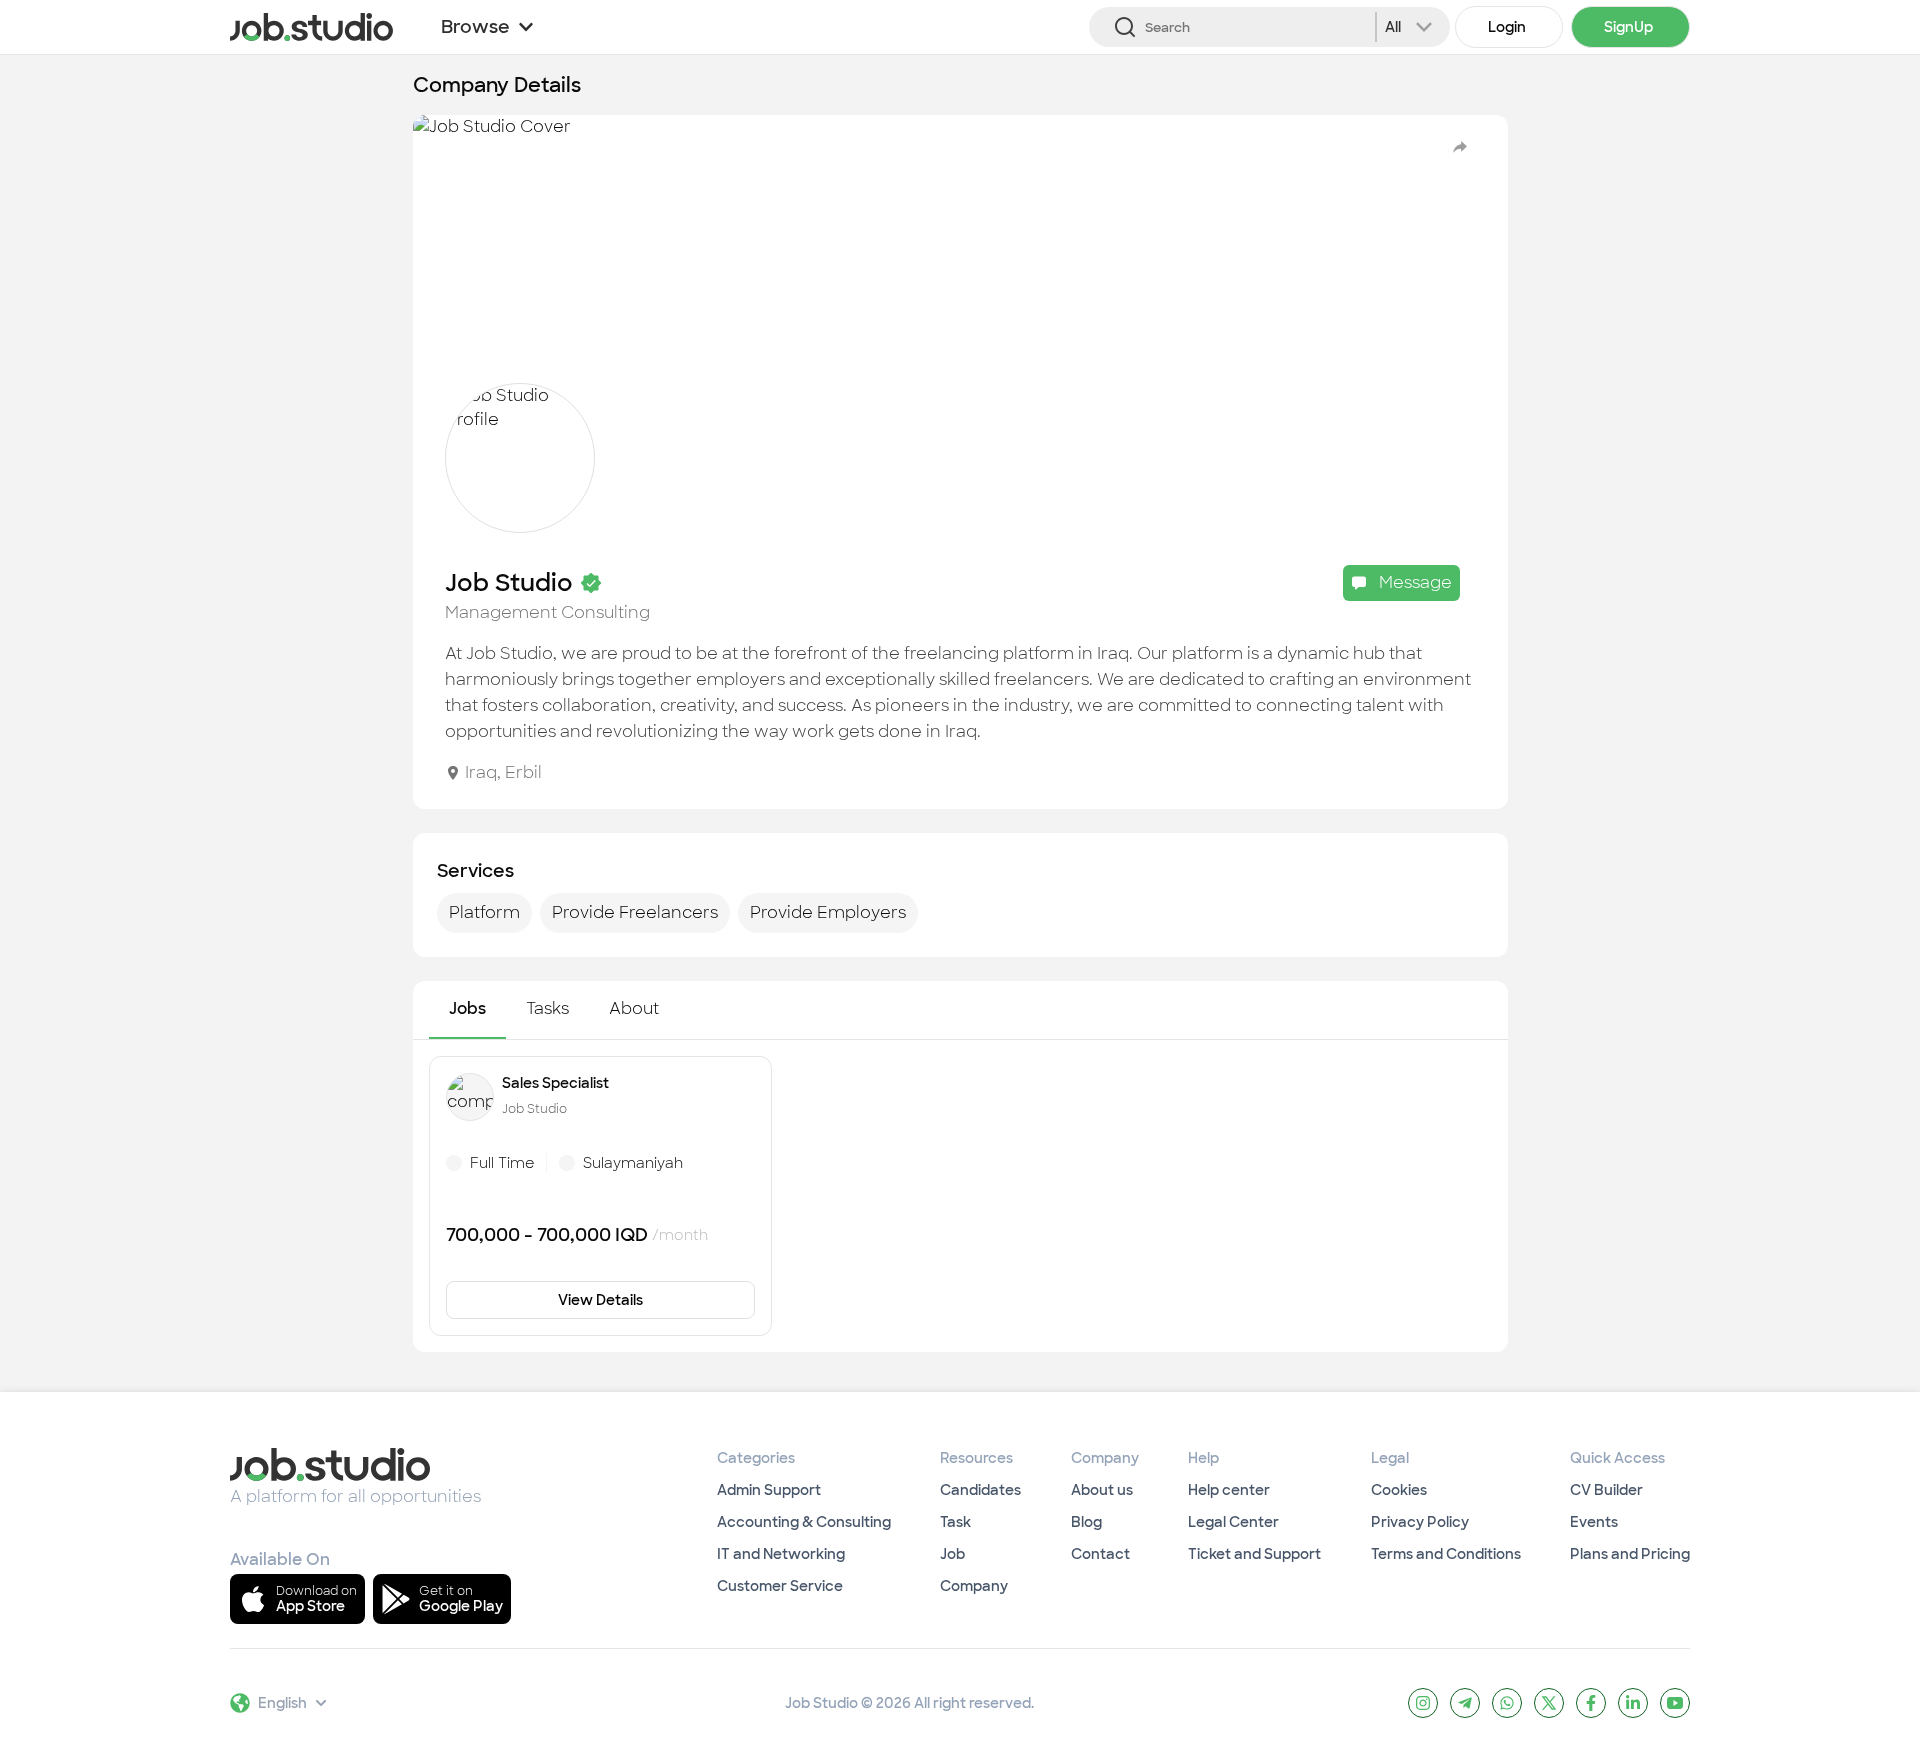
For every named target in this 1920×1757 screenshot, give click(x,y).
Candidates (980, 1490)
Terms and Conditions (1446, 1554)
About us (1102, 1490)
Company (974, 1586)
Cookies (1399, 1490)
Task (955, 1522)
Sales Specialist (555, 1083)
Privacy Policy (1420, 1522)
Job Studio (534, 1109)
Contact (1100, 1554)
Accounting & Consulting (804, 1522)
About (634, 1008)
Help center (1229, 1490)
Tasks (547, 1008)
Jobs (467, 1008)
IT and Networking (781, 1554)
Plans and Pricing (1630, 1554)
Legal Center (1233, 1522)
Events (1594, 1522)
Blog (1086, 1522)
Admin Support (769, 1490)
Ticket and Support (1254, 1554)
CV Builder (1606, 1490)
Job (952, 1554)
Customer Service (780, 1586)
